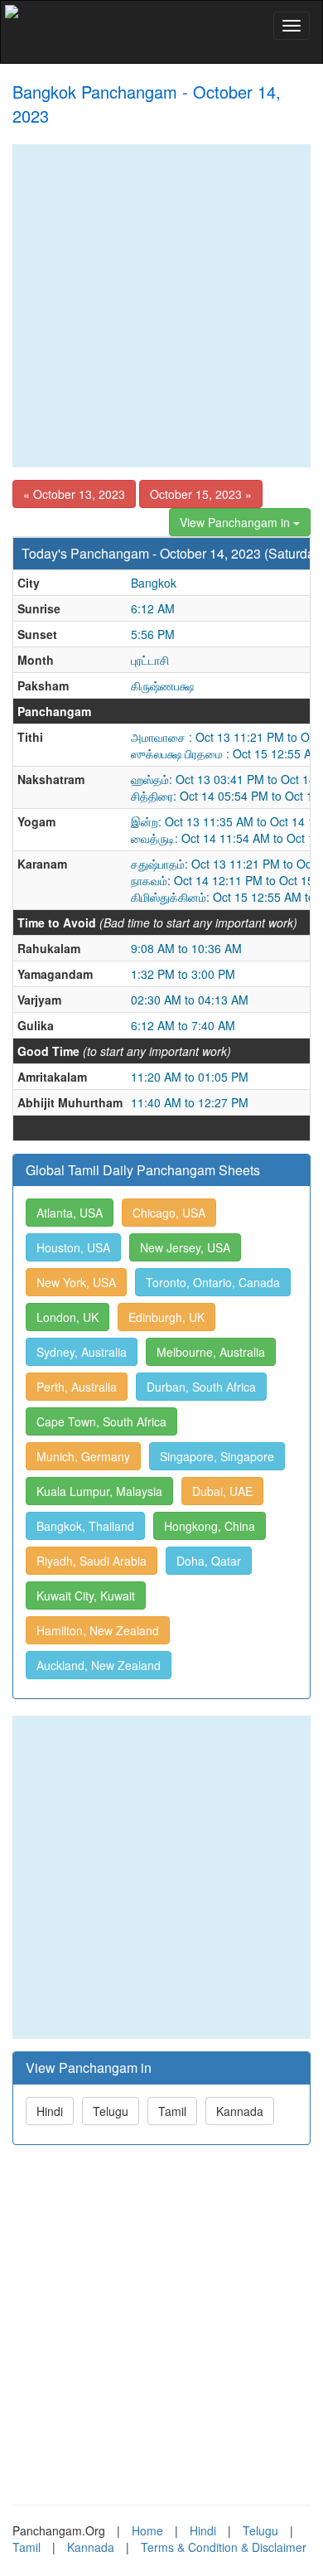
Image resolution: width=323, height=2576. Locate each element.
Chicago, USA (169, 1213)
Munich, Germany (83, 1456)
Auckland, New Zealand (99, 1665)
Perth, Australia (77, 1387)
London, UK (67, 1317)
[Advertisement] (161, 306)
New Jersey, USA (185, 1247)
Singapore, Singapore (217, 1456)
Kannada (240, 2111)
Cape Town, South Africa (101, 1421)
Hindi (50, 2111)
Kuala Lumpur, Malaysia (99, 1491)
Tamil (172, 2111)
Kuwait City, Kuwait (86, 1595)
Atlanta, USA (70, 1213)
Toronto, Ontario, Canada (213, 1282)
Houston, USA (73, 1247)
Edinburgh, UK (166, 1317)
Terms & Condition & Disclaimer (224, 2547)
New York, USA (76, 1282)
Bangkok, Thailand (85, 1526)
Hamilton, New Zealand (98, 1630)
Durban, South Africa (201, 1387)
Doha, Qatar (209, 1561)
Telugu (111, 2111)
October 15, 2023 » (201, 494)
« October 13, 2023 (74, 494)
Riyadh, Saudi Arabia (92, 1561)
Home (147, 2530)
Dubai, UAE (222, 1491)
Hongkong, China (210, 1526)
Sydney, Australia (82, 1352)
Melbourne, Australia (211, 1352)
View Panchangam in (236, 522)
